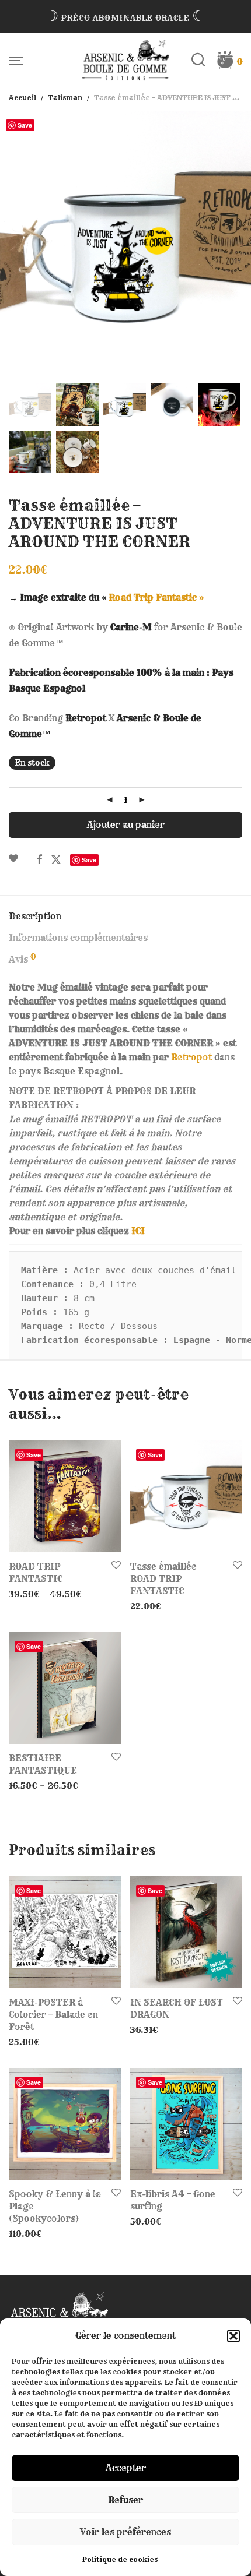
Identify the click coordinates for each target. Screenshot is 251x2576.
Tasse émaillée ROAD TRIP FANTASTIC (163, 1579)
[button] (233, 2336)
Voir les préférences (125, 2532)
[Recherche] (203, 60)
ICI (138, 1231)
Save (25, 125)
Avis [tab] (22, 959)
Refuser (125, 2500)
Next (240, 245)
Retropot (191, 1057)
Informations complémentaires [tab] (78, 938)
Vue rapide (27, 1594)
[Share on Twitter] (56, 860)
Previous (11, 245)
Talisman (65, 98)
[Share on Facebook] (39, 860)
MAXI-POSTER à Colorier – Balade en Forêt (53, 2015)
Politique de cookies (120, 2559)
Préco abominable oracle (125, 18)
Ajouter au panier (126, 825)
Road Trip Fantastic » (156, 598)
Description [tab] (35, 916)
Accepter (126, 2468)
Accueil (22, 98)
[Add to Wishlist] (18, 859)
